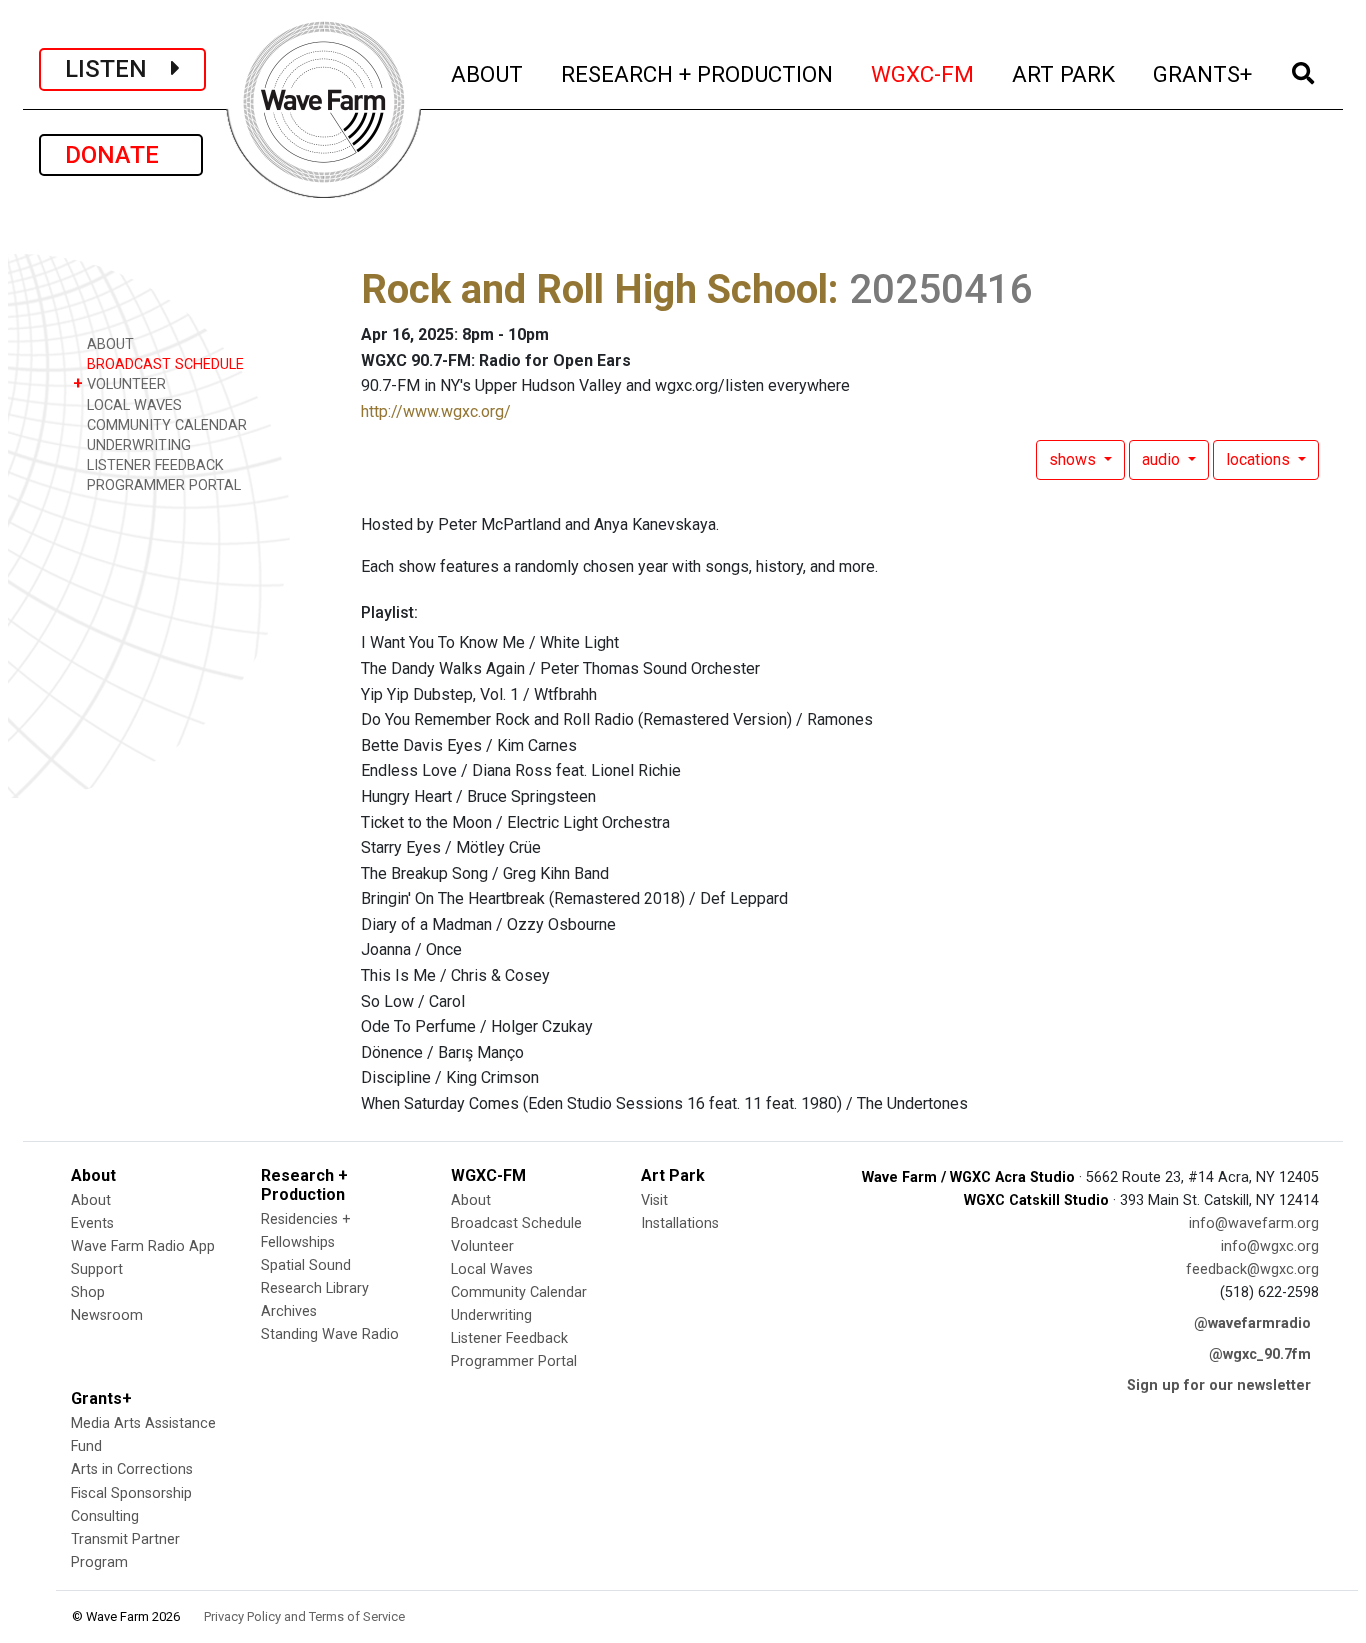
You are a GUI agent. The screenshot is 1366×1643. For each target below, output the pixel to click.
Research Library (315, 1288)
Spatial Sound (306, 1265)
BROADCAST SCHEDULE (163, 364)
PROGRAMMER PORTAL (162, 485)
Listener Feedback (509, 1338)
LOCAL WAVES (132, 405)
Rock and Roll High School (594, 289)
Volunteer (482, 1246)
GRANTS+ (1203, 73)
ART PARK (1064, 73)
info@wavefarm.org (1254, 1223)
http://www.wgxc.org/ (436, 411)
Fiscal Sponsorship (131, 1493)
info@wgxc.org (1270, 1246)
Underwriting (491, 1315)
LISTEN (118, 69)
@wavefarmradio (1252, 1323)
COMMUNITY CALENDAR (165, 425)
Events (92, 1223)
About (91, 1200)
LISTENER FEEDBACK (153, 465)
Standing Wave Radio (330, 1334)
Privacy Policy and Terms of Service (304, 1616)
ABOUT (488, 73)
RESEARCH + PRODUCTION (698, 73)
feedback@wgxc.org (1252, 1269)
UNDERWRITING (137, 445)
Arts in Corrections (132, 1469)
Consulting (105, 1516)
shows (1074, 459)
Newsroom (107, 1315)
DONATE (121, 155)
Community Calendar (519, 1292)
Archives (289, 1311)
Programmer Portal (514, 1361)
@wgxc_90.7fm (1260, 1354)
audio (1163, 459)
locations (1260, 459)
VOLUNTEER (119, 383)
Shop (88, 1292)
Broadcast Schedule (516, 1223)
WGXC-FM (923, 73)
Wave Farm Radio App (143, 1246)
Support (97, 1269)
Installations (680, 1223)
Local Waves (492, 1269)
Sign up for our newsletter (1219, 1385)
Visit (654, 1200)
